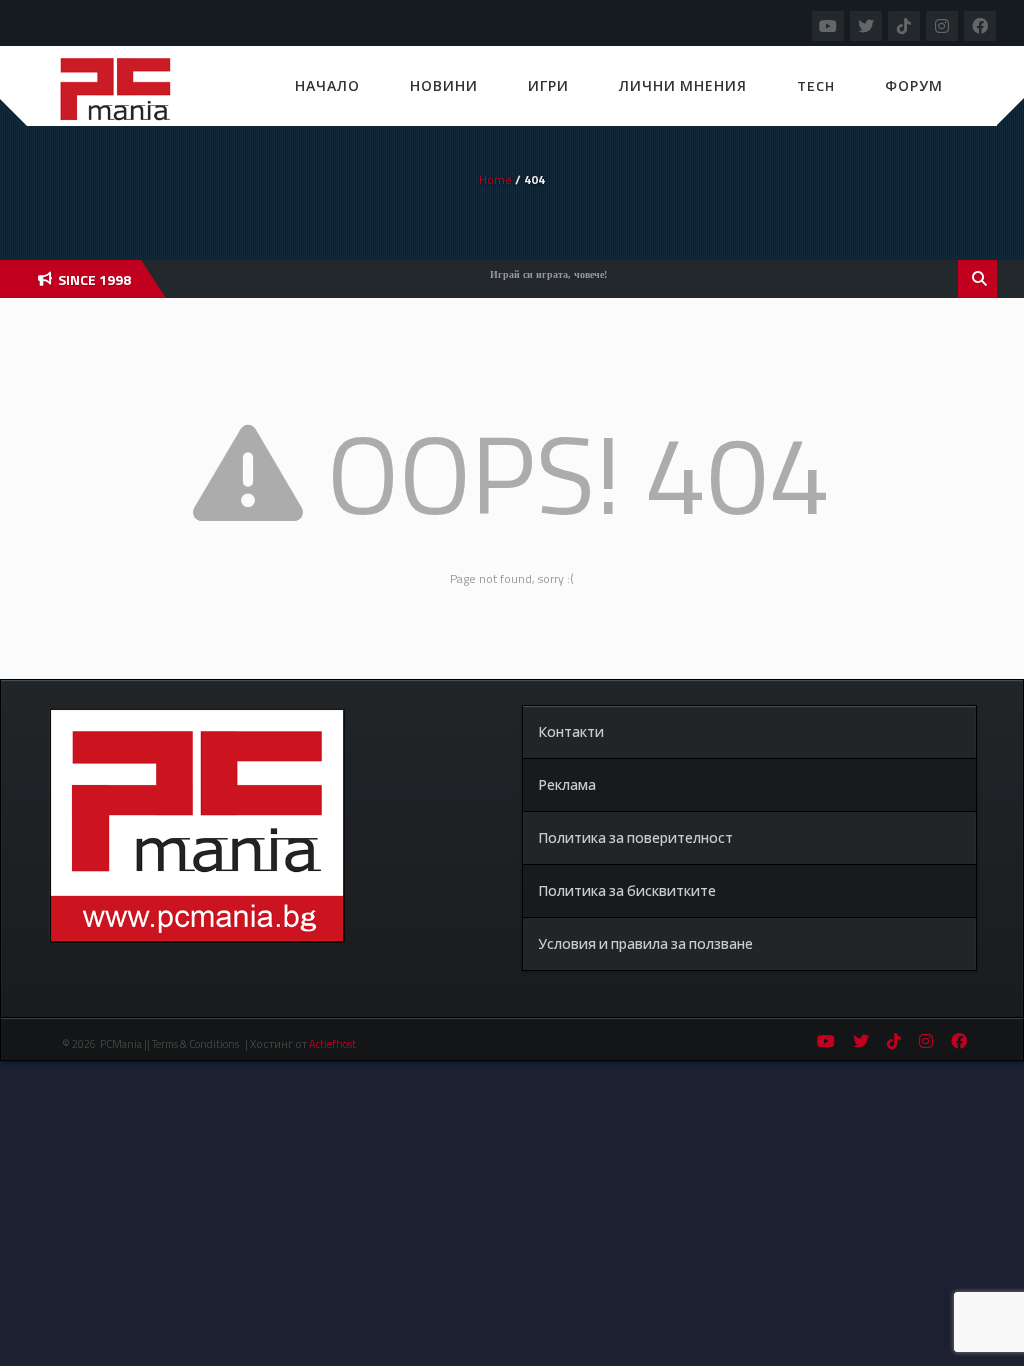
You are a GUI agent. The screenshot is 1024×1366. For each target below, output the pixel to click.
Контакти (571, 731)
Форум (914, 85)
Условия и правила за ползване (645, 943)
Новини (444, 85)
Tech (816, 85)
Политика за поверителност (635, 837)
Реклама (567, 784)
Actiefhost (332, 1044)
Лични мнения (683, 85)
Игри (548, 85)
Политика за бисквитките (627, 890)
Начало (327, 85)
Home (495, 179)
